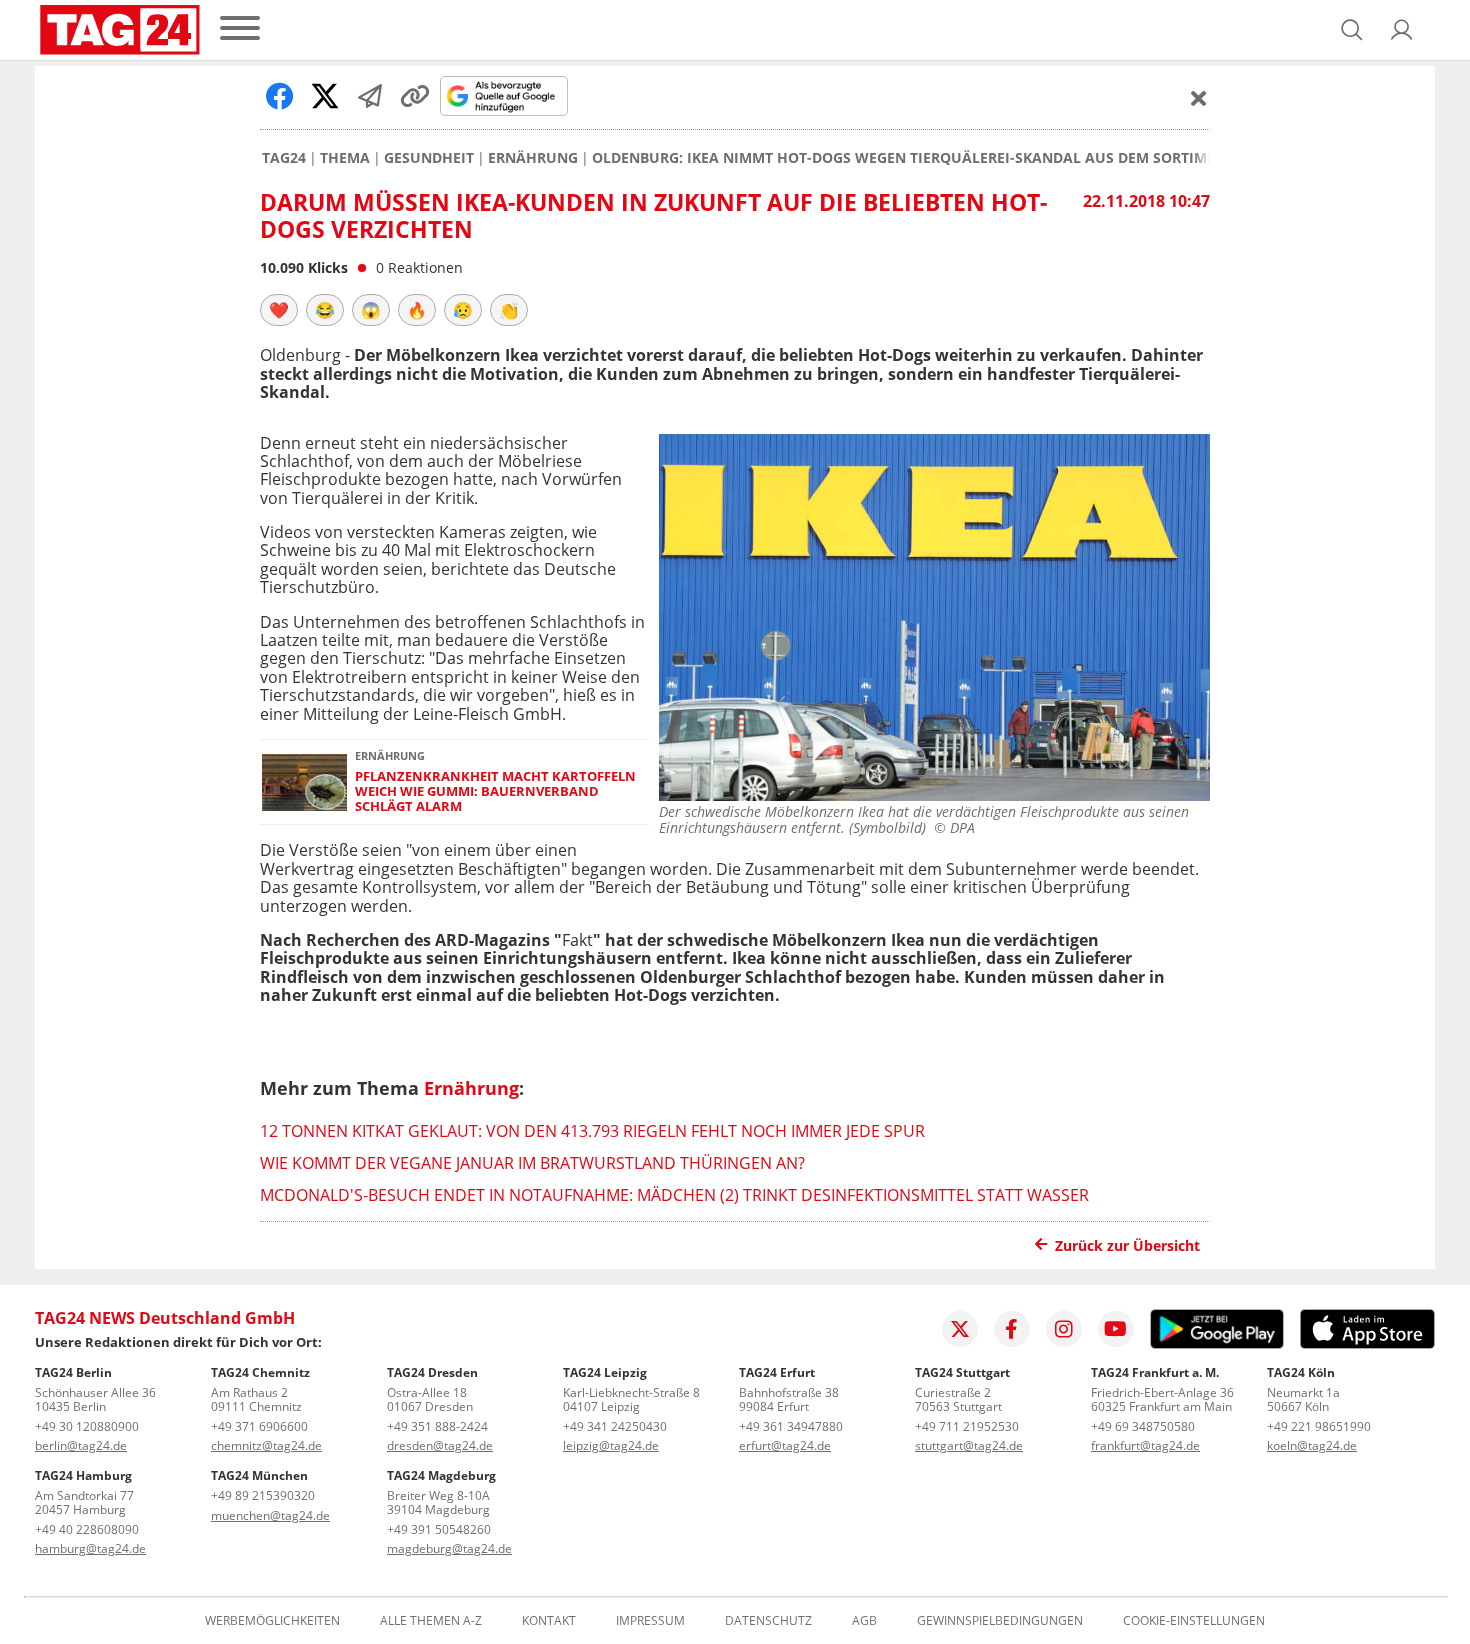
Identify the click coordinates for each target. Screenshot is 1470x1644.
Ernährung (533, 158)
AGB (864, 1621)
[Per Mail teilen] (370, 96)
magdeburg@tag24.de (449, 1548)
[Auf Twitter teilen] (325, 96)
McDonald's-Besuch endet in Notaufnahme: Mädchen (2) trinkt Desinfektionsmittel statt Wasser (674, 1195)
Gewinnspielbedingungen (1000, 1621)
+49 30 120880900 (87, 1426)
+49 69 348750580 (1143, 1426)
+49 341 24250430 (615, 1426)
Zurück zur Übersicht (1127, 1245)
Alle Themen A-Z (431, 1621)
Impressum (650, 1621)
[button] (1402, 30)
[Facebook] (1012, 1329)
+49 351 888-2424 (437, 1426)
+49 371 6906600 (259, 1426)
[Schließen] (1199, 98)
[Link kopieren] (415, 96)
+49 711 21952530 (967, 1426)
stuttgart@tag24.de (969, 1445)
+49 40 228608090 (87, 1529)
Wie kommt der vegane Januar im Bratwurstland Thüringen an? (532, 1163)
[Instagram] (1064, 1329)
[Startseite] (120, 30)
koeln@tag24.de (1312, 1445)
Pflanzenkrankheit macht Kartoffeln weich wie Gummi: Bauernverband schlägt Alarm (495, 792)
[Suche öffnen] (1352, 30)
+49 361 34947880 (791, 1426)
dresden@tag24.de (440, 1445)
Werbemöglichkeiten (272, 1621)
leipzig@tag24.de (611, 1445)
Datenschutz (768, 1621)
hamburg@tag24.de (90, 1548)
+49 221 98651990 (1319, 1426)
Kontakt (549, 1621)
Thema (345, 158)
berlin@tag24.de (81, 1445)
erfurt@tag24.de (785, 1445)
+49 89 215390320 (263, 1495)
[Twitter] (960, 1329)
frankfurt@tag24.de (1145, 1445)
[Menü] (240, 29)
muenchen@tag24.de (270, 1515)
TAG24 (284, 158)
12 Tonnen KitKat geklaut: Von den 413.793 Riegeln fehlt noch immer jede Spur (592, 1131)
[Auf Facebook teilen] (280, 96)
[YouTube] (1116, 1329)
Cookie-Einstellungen (1194, 1621)
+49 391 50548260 (439, 1529)
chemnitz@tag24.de (266, 1445)
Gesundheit (429, 158)
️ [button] (279, 310)
